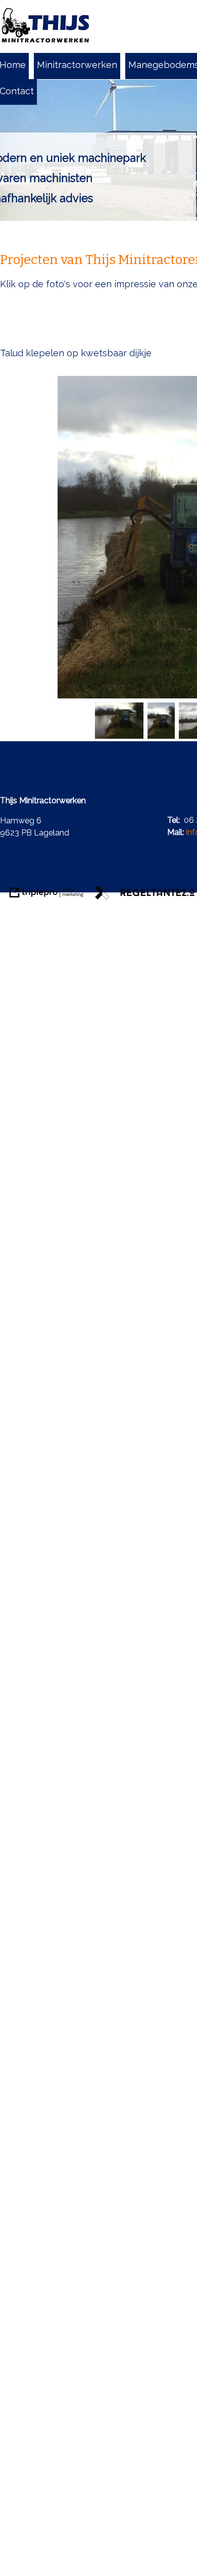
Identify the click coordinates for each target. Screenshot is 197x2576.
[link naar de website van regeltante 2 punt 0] (145, 894)
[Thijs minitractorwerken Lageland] (45, 26)
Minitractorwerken (77, 65)
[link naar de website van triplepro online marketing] (46, 894)
